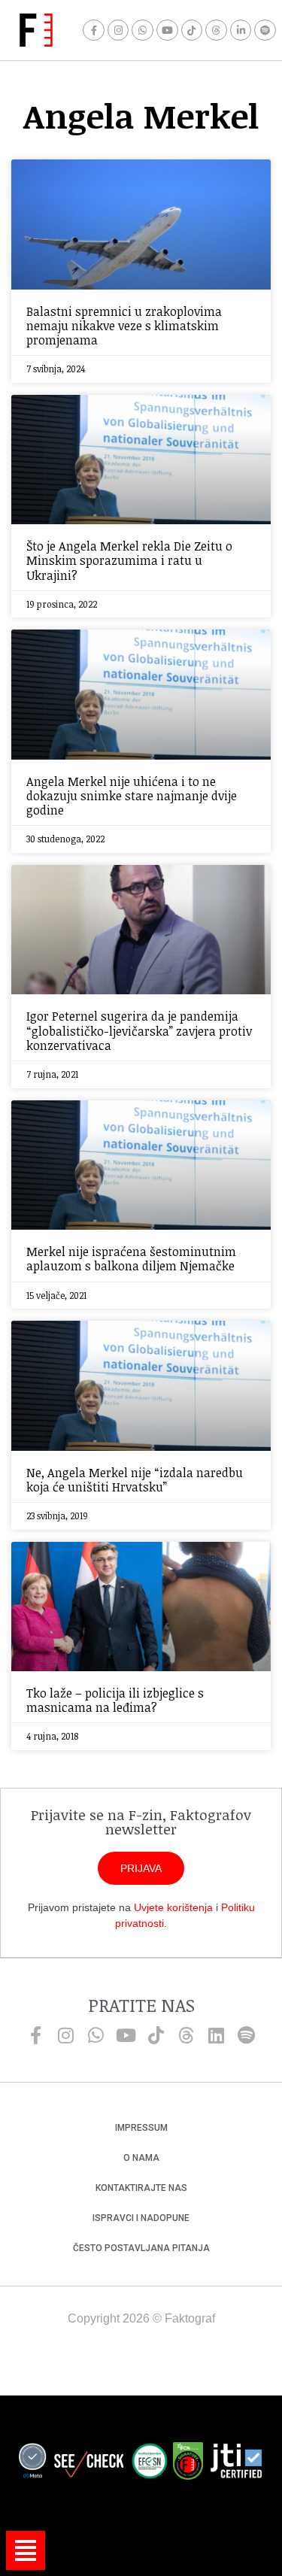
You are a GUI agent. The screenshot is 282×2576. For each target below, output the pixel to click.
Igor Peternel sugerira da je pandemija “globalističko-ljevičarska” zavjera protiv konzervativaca (139, 1030)
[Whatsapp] (143, 30)
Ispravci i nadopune (141, 2218)
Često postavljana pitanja (141, 2248)
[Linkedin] (217, 2035)
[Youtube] (167, 30)
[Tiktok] (192, 30)
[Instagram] (118, 30)
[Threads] (216, 30)
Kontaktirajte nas (141, 2188)
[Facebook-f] (94, 30)
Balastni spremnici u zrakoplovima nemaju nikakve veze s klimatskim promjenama (124, 326)
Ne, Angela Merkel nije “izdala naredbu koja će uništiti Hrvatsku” (135, 1480)
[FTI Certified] (236, 2463)
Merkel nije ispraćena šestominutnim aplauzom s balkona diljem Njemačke (131, 1259)
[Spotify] (265, 30)
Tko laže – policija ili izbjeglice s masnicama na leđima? (115, 1700)
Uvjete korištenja (173, 1907)
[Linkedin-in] (241, 30)
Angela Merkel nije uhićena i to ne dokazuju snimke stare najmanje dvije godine (132, 796)
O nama (141, 2158)
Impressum (141, 2128)
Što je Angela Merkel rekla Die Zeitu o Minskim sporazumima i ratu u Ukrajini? (129, 560)
